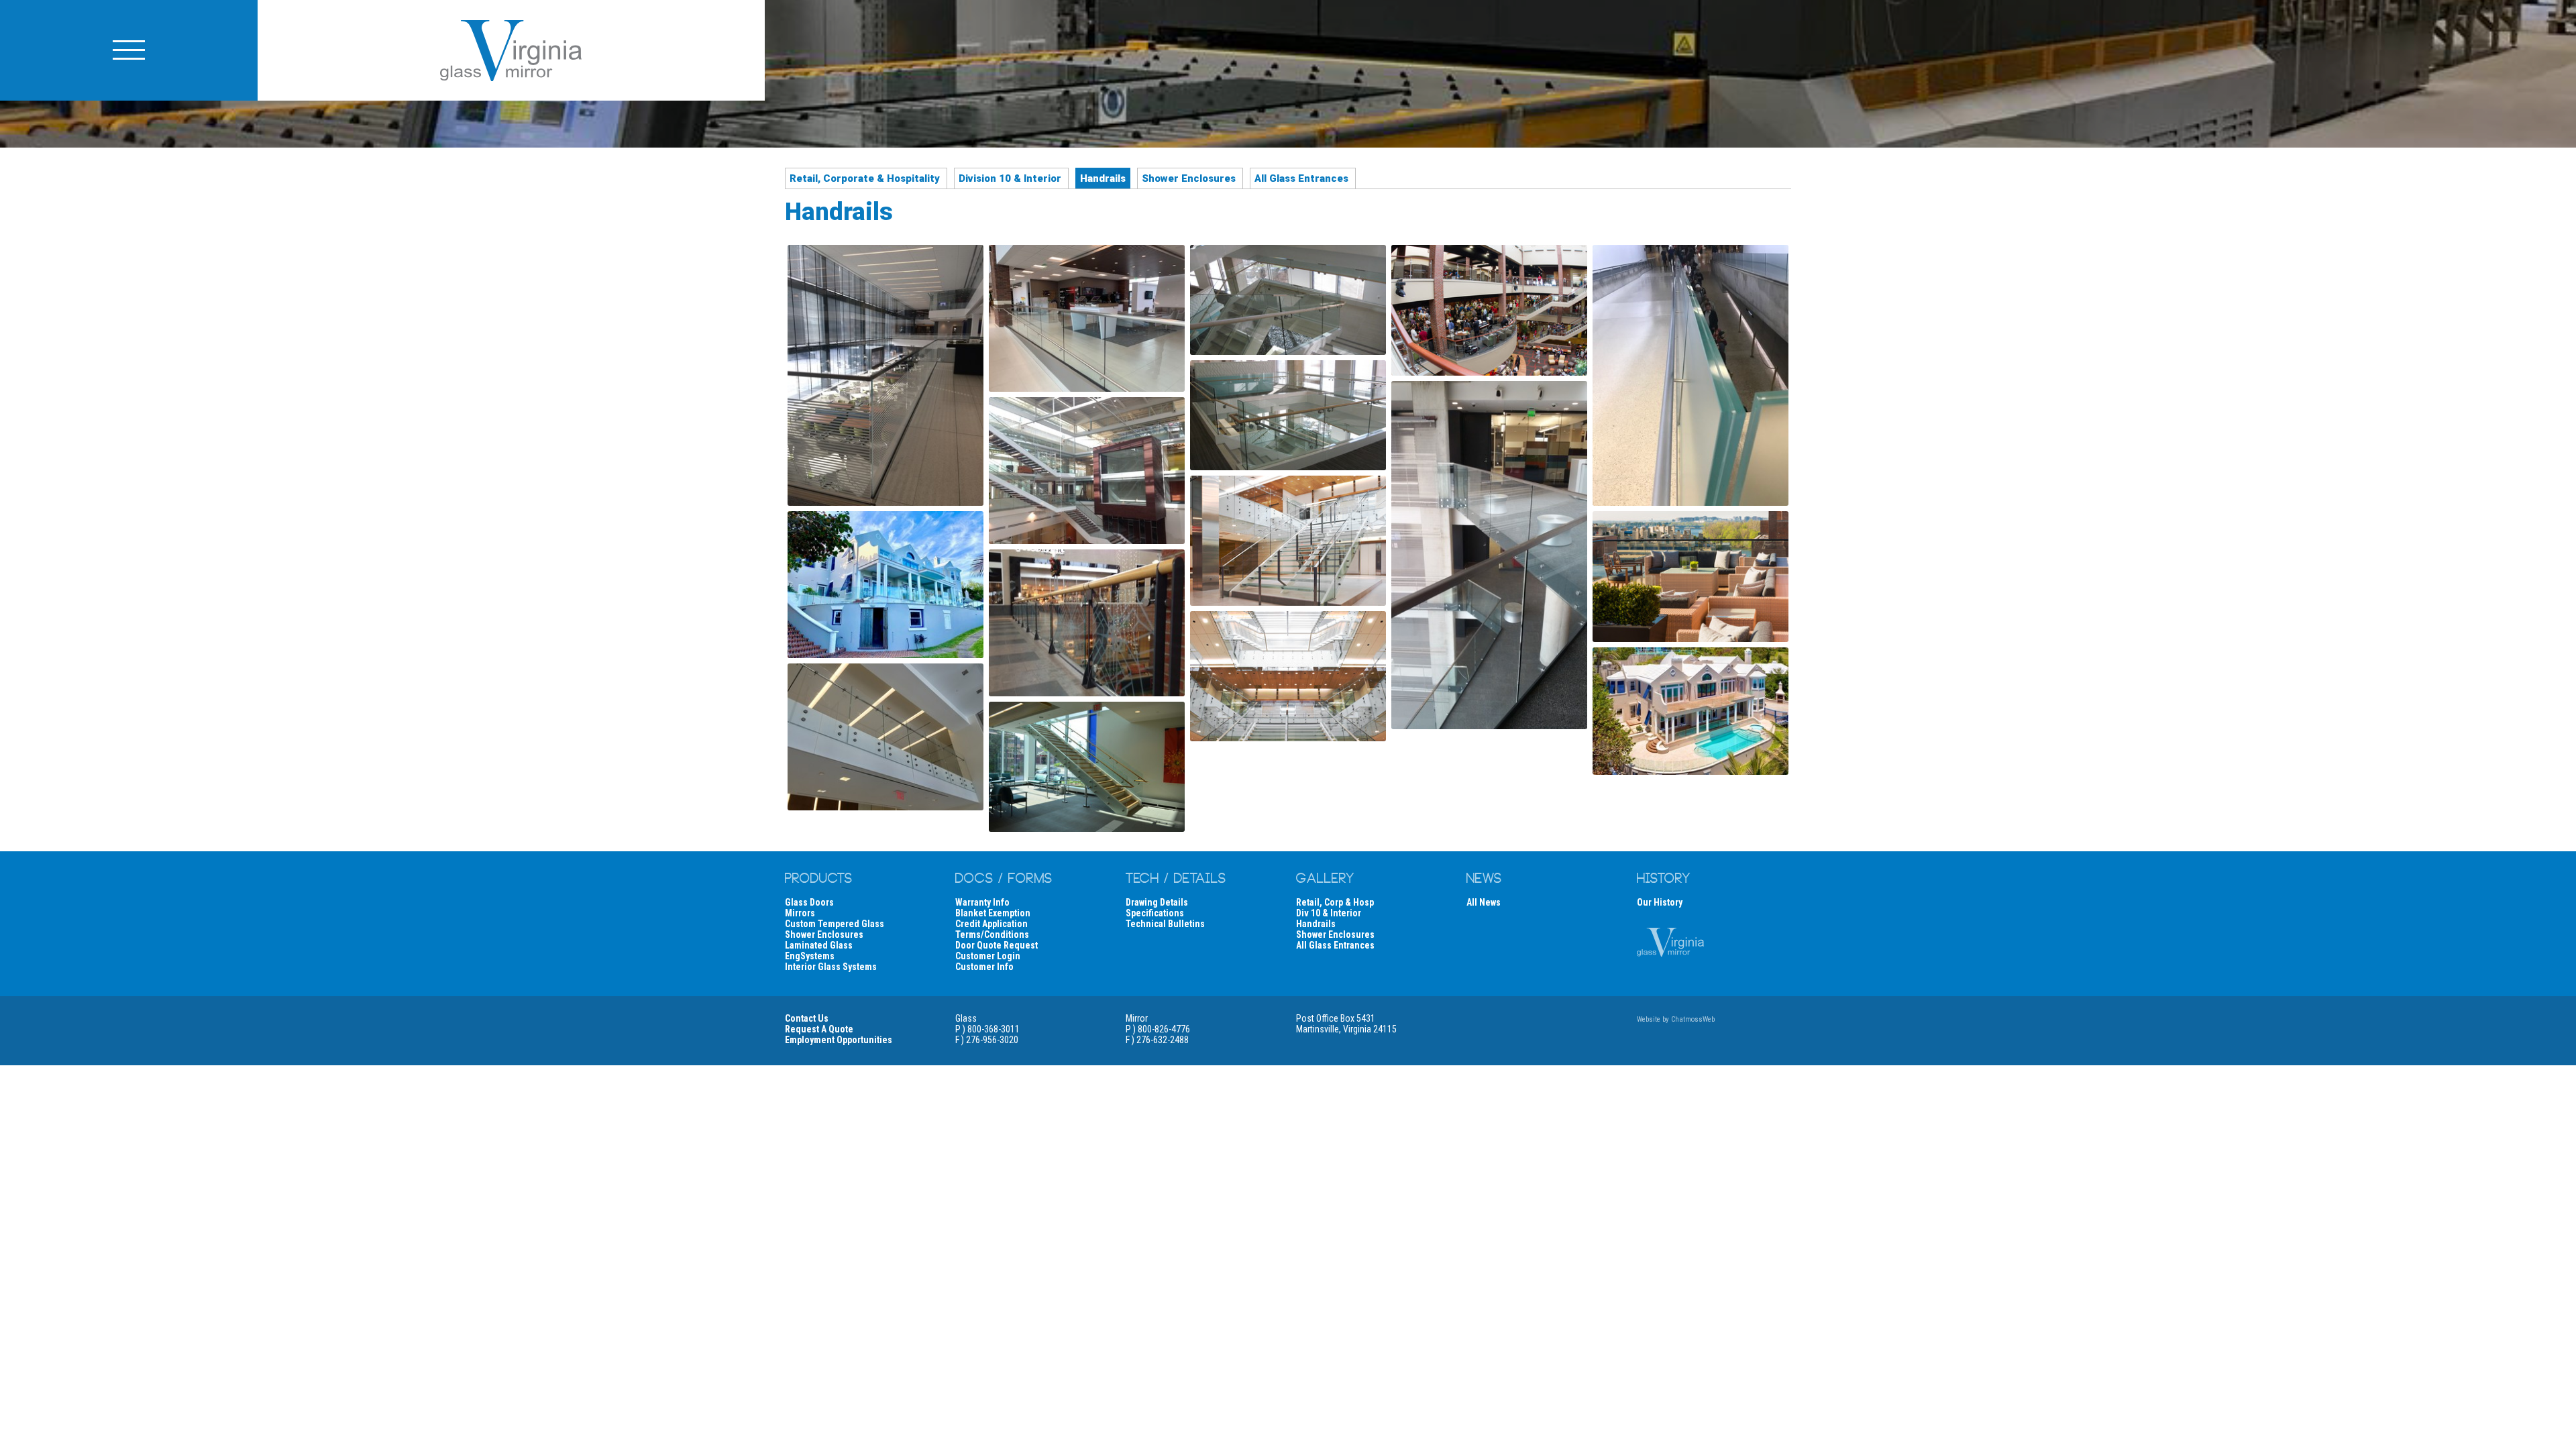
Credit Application (991, 924)
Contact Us (807, 1018)
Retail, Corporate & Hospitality (865, 178)
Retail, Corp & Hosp (1335, 902)
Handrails (1316, 924)
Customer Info (984, 967)
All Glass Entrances (1301, 178)
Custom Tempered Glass (835, 924)
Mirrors (800, 913)
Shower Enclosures (1189, 178)
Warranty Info (982, 902)
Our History (1660, 902)
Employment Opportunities (839, 1040)
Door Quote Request (997, 945)
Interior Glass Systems (831, 967)
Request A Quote (819, 1029)
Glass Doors (809, 902)
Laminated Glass (819, 945)
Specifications (1155, 913)
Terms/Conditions (992, 934)
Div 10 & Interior (1329, 913)
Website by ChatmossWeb (1676, 1019)
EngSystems (810, 956)
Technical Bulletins (1165, 924)
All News (1484, 902)
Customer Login (988, 956)
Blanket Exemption (993, 913)
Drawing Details (1157, 902)
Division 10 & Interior (1010, 178)
